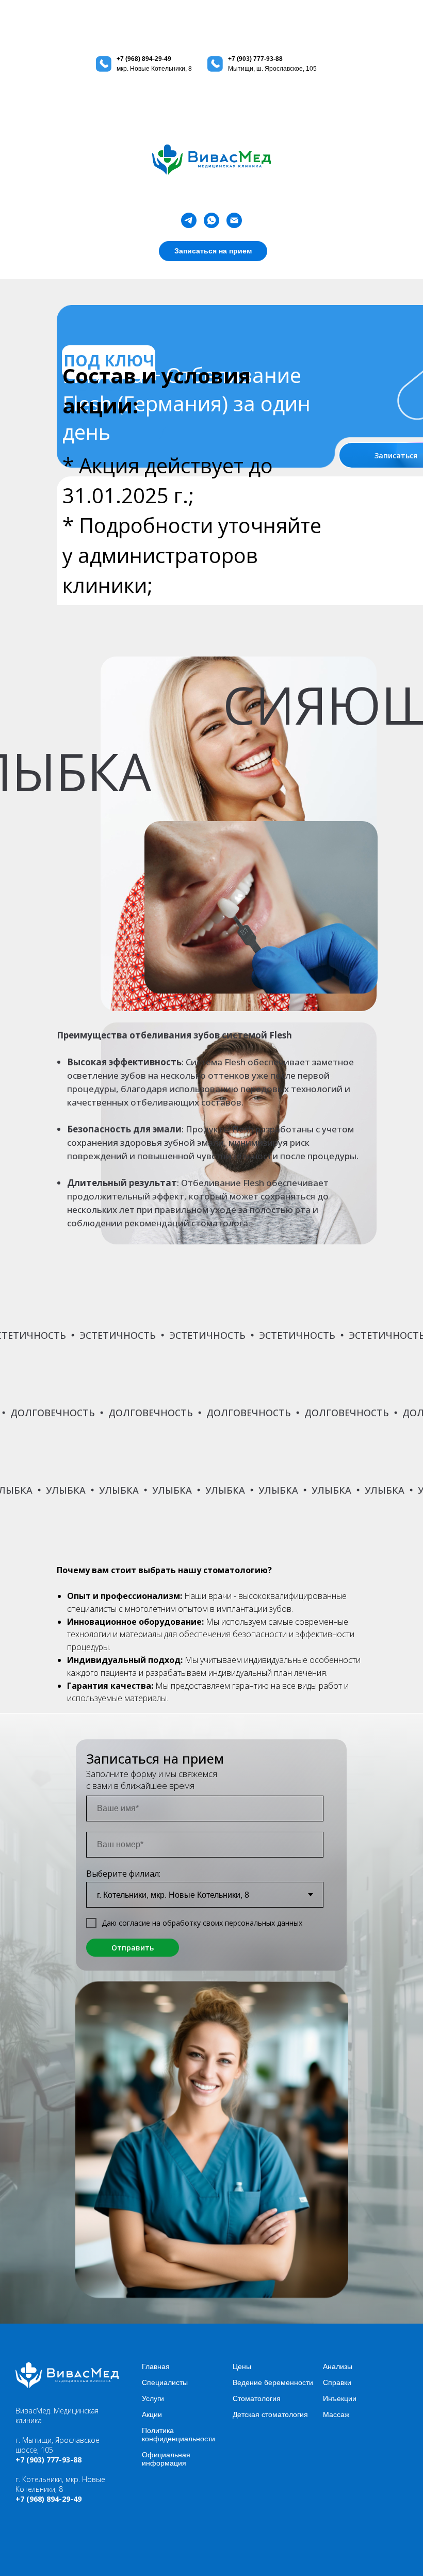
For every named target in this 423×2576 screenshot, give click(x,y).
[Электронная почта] (234, 220)
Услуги (153, 2398)
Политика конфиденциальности (178, 2435)
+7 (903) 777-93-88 (255, 59)
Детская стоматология (270, 2414)
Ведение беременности (273, 2382)
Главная (156, 2366)
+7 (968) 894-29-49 (144, 59)
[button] (213, 251)
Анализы (338, 2366)
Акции (152, 2414)
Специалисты (165, 2382)
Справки (337, 2382)
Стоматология (257, 2398)
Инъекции (340, 2398)
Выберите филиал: (123, 1874)
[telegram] (189, 220)
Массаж (336, 2414)
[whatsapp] (211, 220)
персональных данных (264, 1923)
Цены (242, 2366)
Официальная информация (166, 2459)
